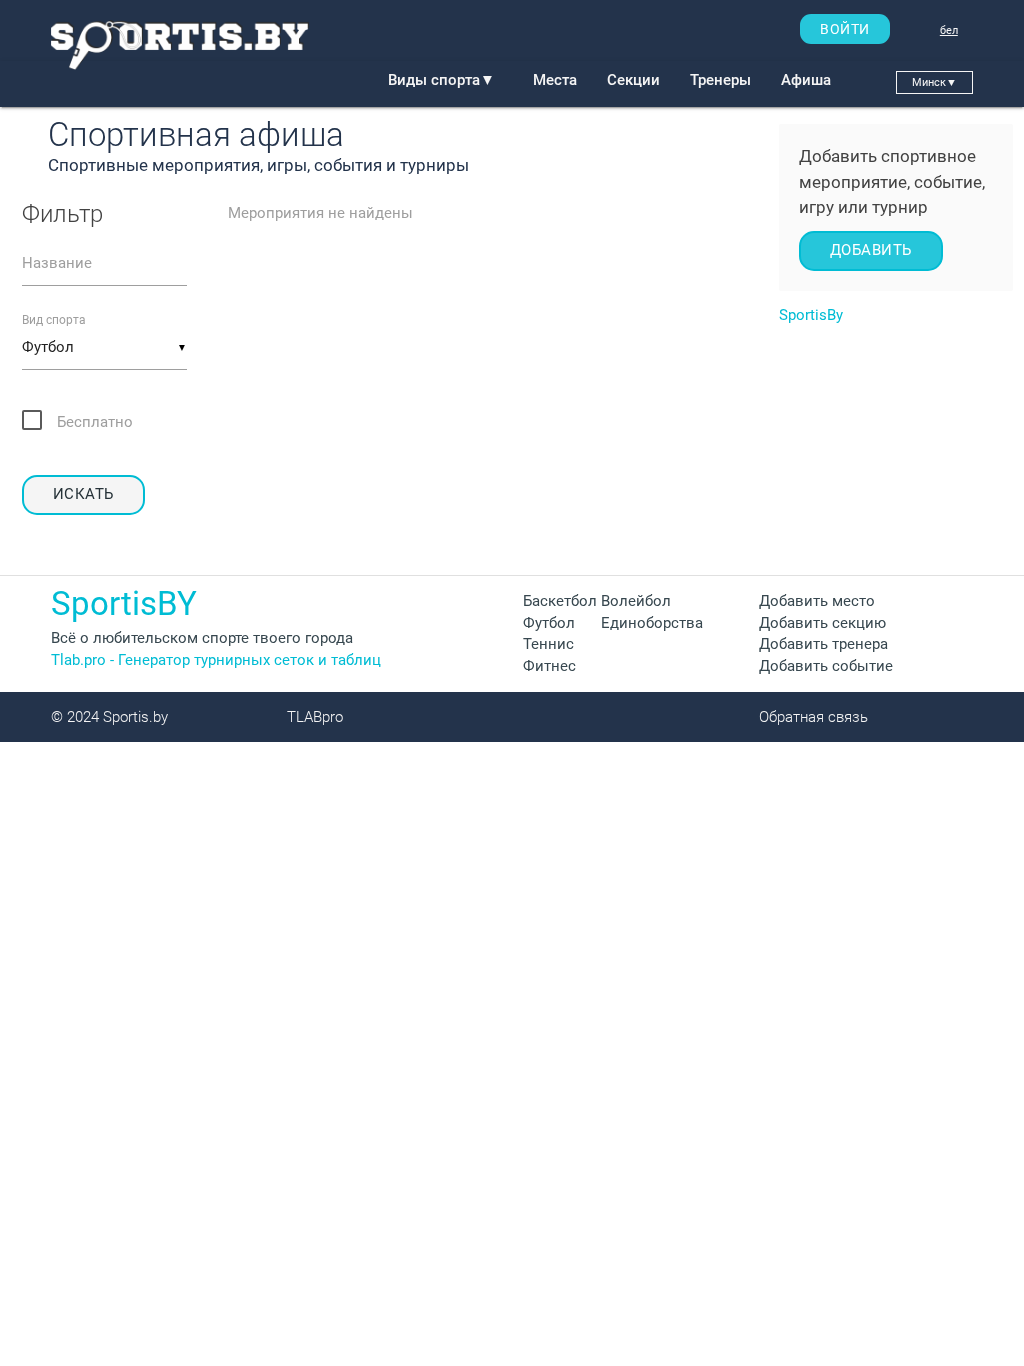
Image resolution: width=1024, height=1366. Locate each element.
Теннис (548, 644)
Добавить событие (826, 666)
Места (555, 80)
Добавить (871, 250)
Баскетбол (560, 601)
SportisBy (811, 315)
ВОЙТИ (845, 29)
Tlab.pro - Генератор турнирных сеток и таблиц (216, 660)
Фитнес (549, 666)
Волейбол (636, 601)
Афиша (806, 80)
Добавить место (817, 601)
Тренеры (720, 80)
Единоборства (652, 623)
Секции (633, 80)
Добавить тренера (823, 644)
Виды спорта (441, 80)
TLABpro (315, 717)
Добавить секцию (822, 623)
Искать (83, 494)
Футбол (549, 623)
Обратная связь (813, 717)
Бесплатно (95, 422)
